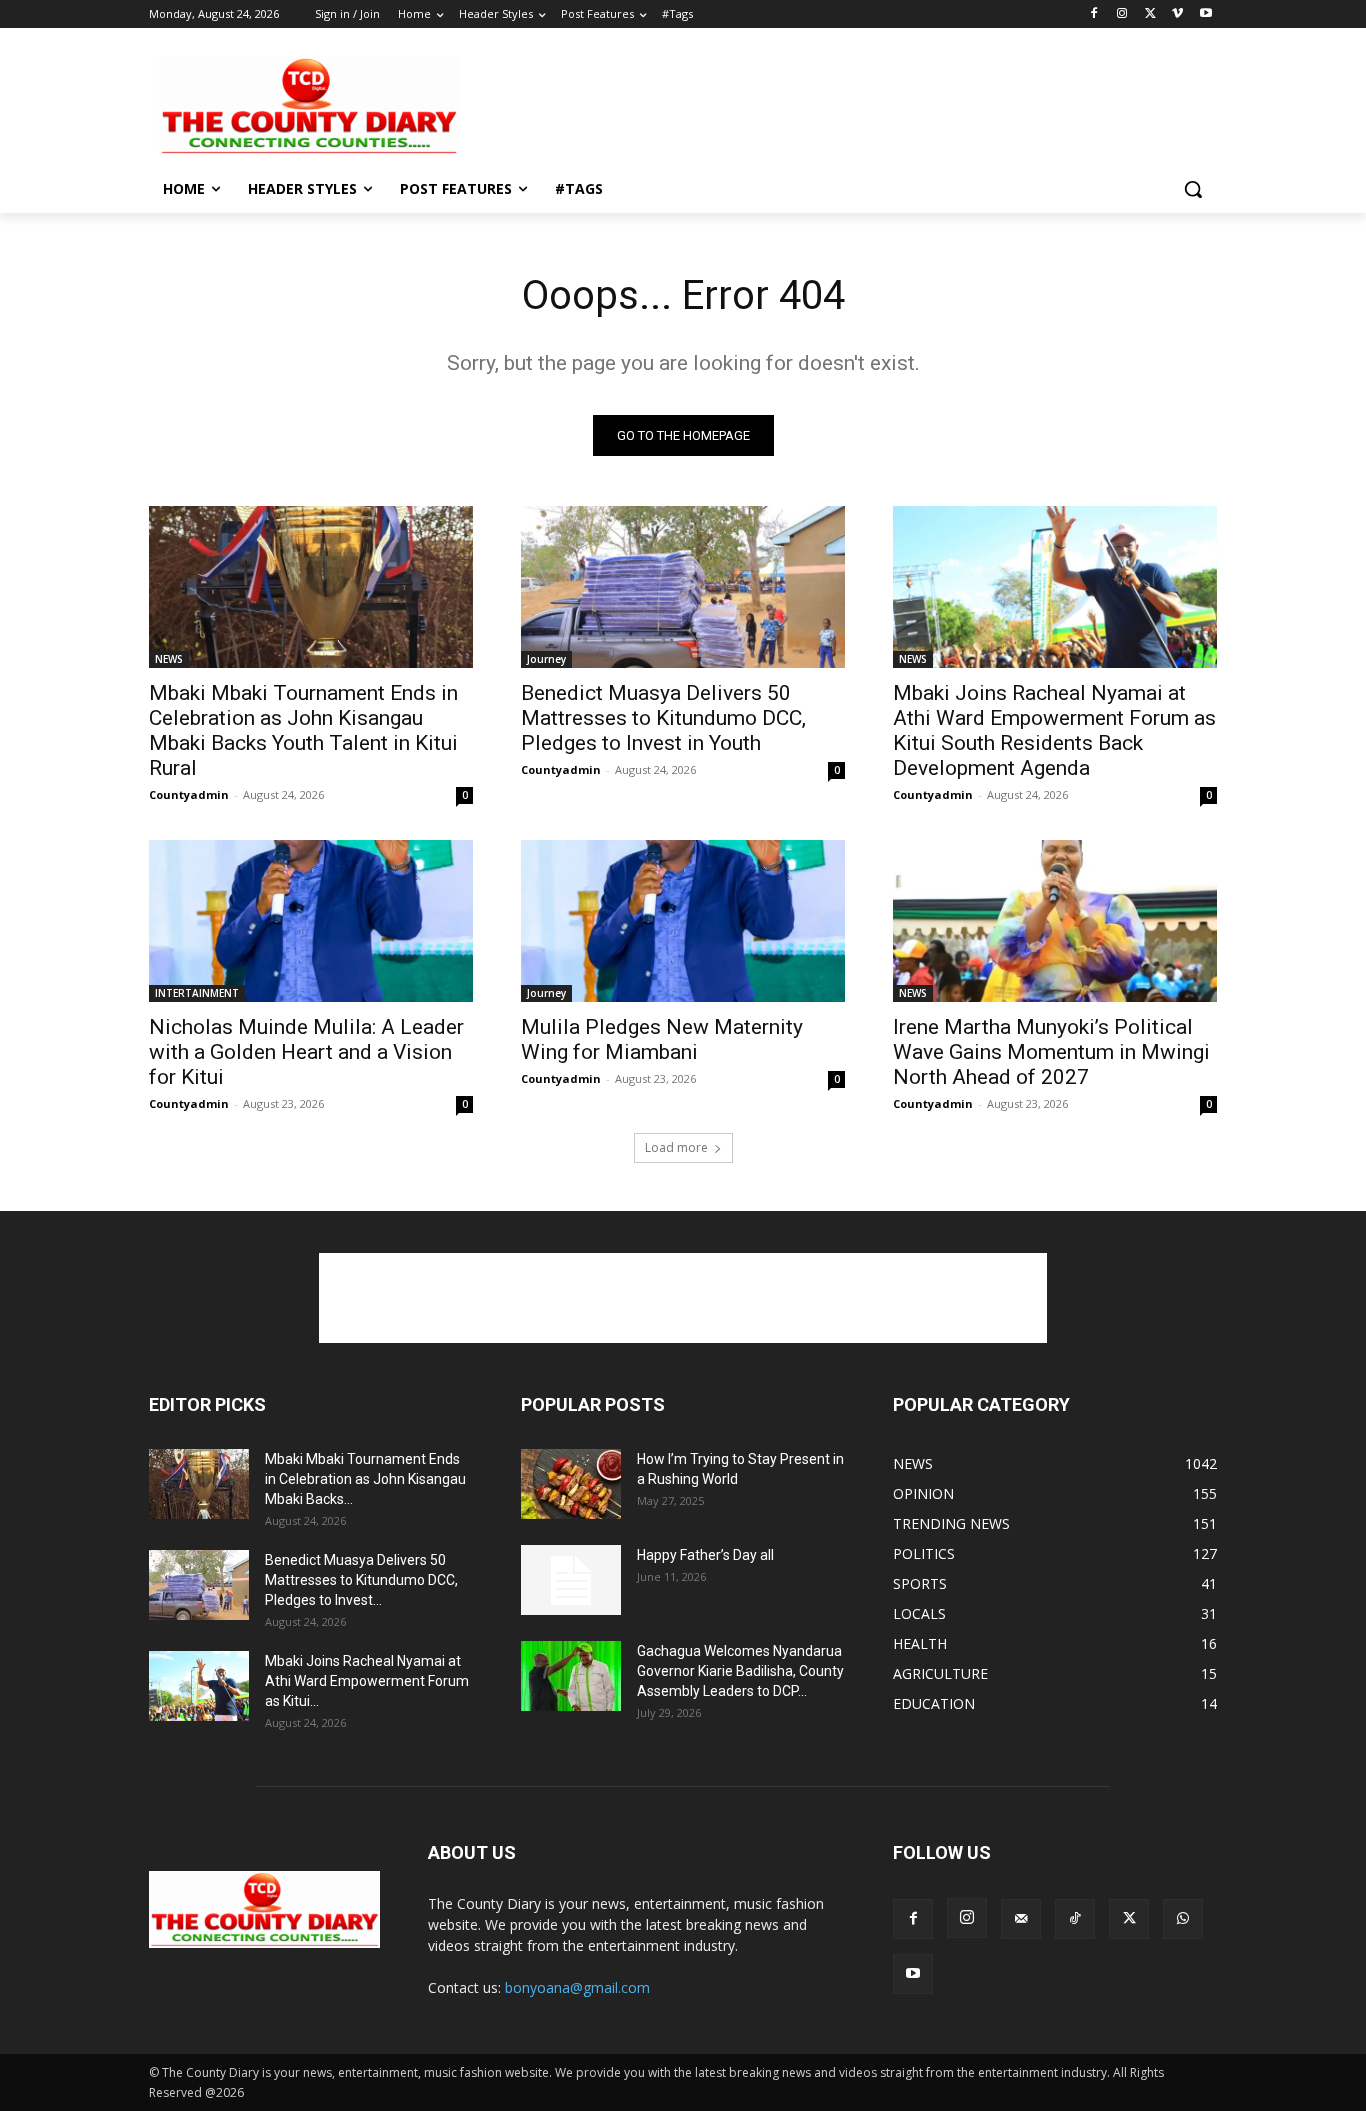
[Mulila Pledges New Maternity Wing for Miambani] (683, 921)
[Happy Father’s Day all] (571, 1580)
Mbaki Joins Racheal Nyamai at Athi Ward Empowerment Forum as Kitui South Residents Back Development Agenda (1054, 730)
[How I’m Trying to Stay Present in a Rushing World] (571, 1484)
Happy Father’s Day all (705, 1555)
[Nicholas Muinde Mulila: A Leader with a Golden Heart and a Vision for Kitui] (311, 921)
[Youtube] (1205, 14)
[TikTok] (1075, 1919)
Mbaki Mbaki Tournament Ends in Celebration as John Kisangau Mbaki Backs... (365, 1479)
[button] (1193, 189)
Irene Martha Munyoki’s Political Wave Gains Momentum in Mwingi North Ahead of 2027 (1051, 1052)
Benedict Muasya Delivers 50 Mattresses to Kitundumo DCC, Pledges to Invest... (361, 1580)
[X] (1150, 14)
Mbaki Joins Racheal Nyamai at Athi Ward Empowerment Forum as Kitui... (367, 1681)
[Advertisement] (833, 104)
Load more (676, 1147)
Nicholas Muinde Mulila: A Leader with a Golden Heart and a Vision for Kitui (306, 1052)
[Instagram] (1122, 14)
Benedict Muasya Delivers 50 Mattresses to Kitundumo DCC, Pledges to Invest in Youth (663, 718)
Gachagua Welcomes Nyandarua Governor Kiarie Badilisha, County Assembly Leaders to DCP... (740, 1671)
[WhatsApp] (1183, 1919)
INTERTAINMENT (197, 993)
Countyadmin (189, 794)
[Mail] (1021, 1919)
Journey (546, 659)
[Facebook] (1094, 14)
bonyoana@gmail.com (577, 1987)
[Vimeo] (1177, 14)
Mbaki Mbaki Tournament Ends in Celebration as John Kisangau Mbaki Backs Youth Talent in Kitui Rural (303, 730)
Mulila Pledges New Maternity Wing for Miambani (662, 1039)
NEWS (169, 659)
